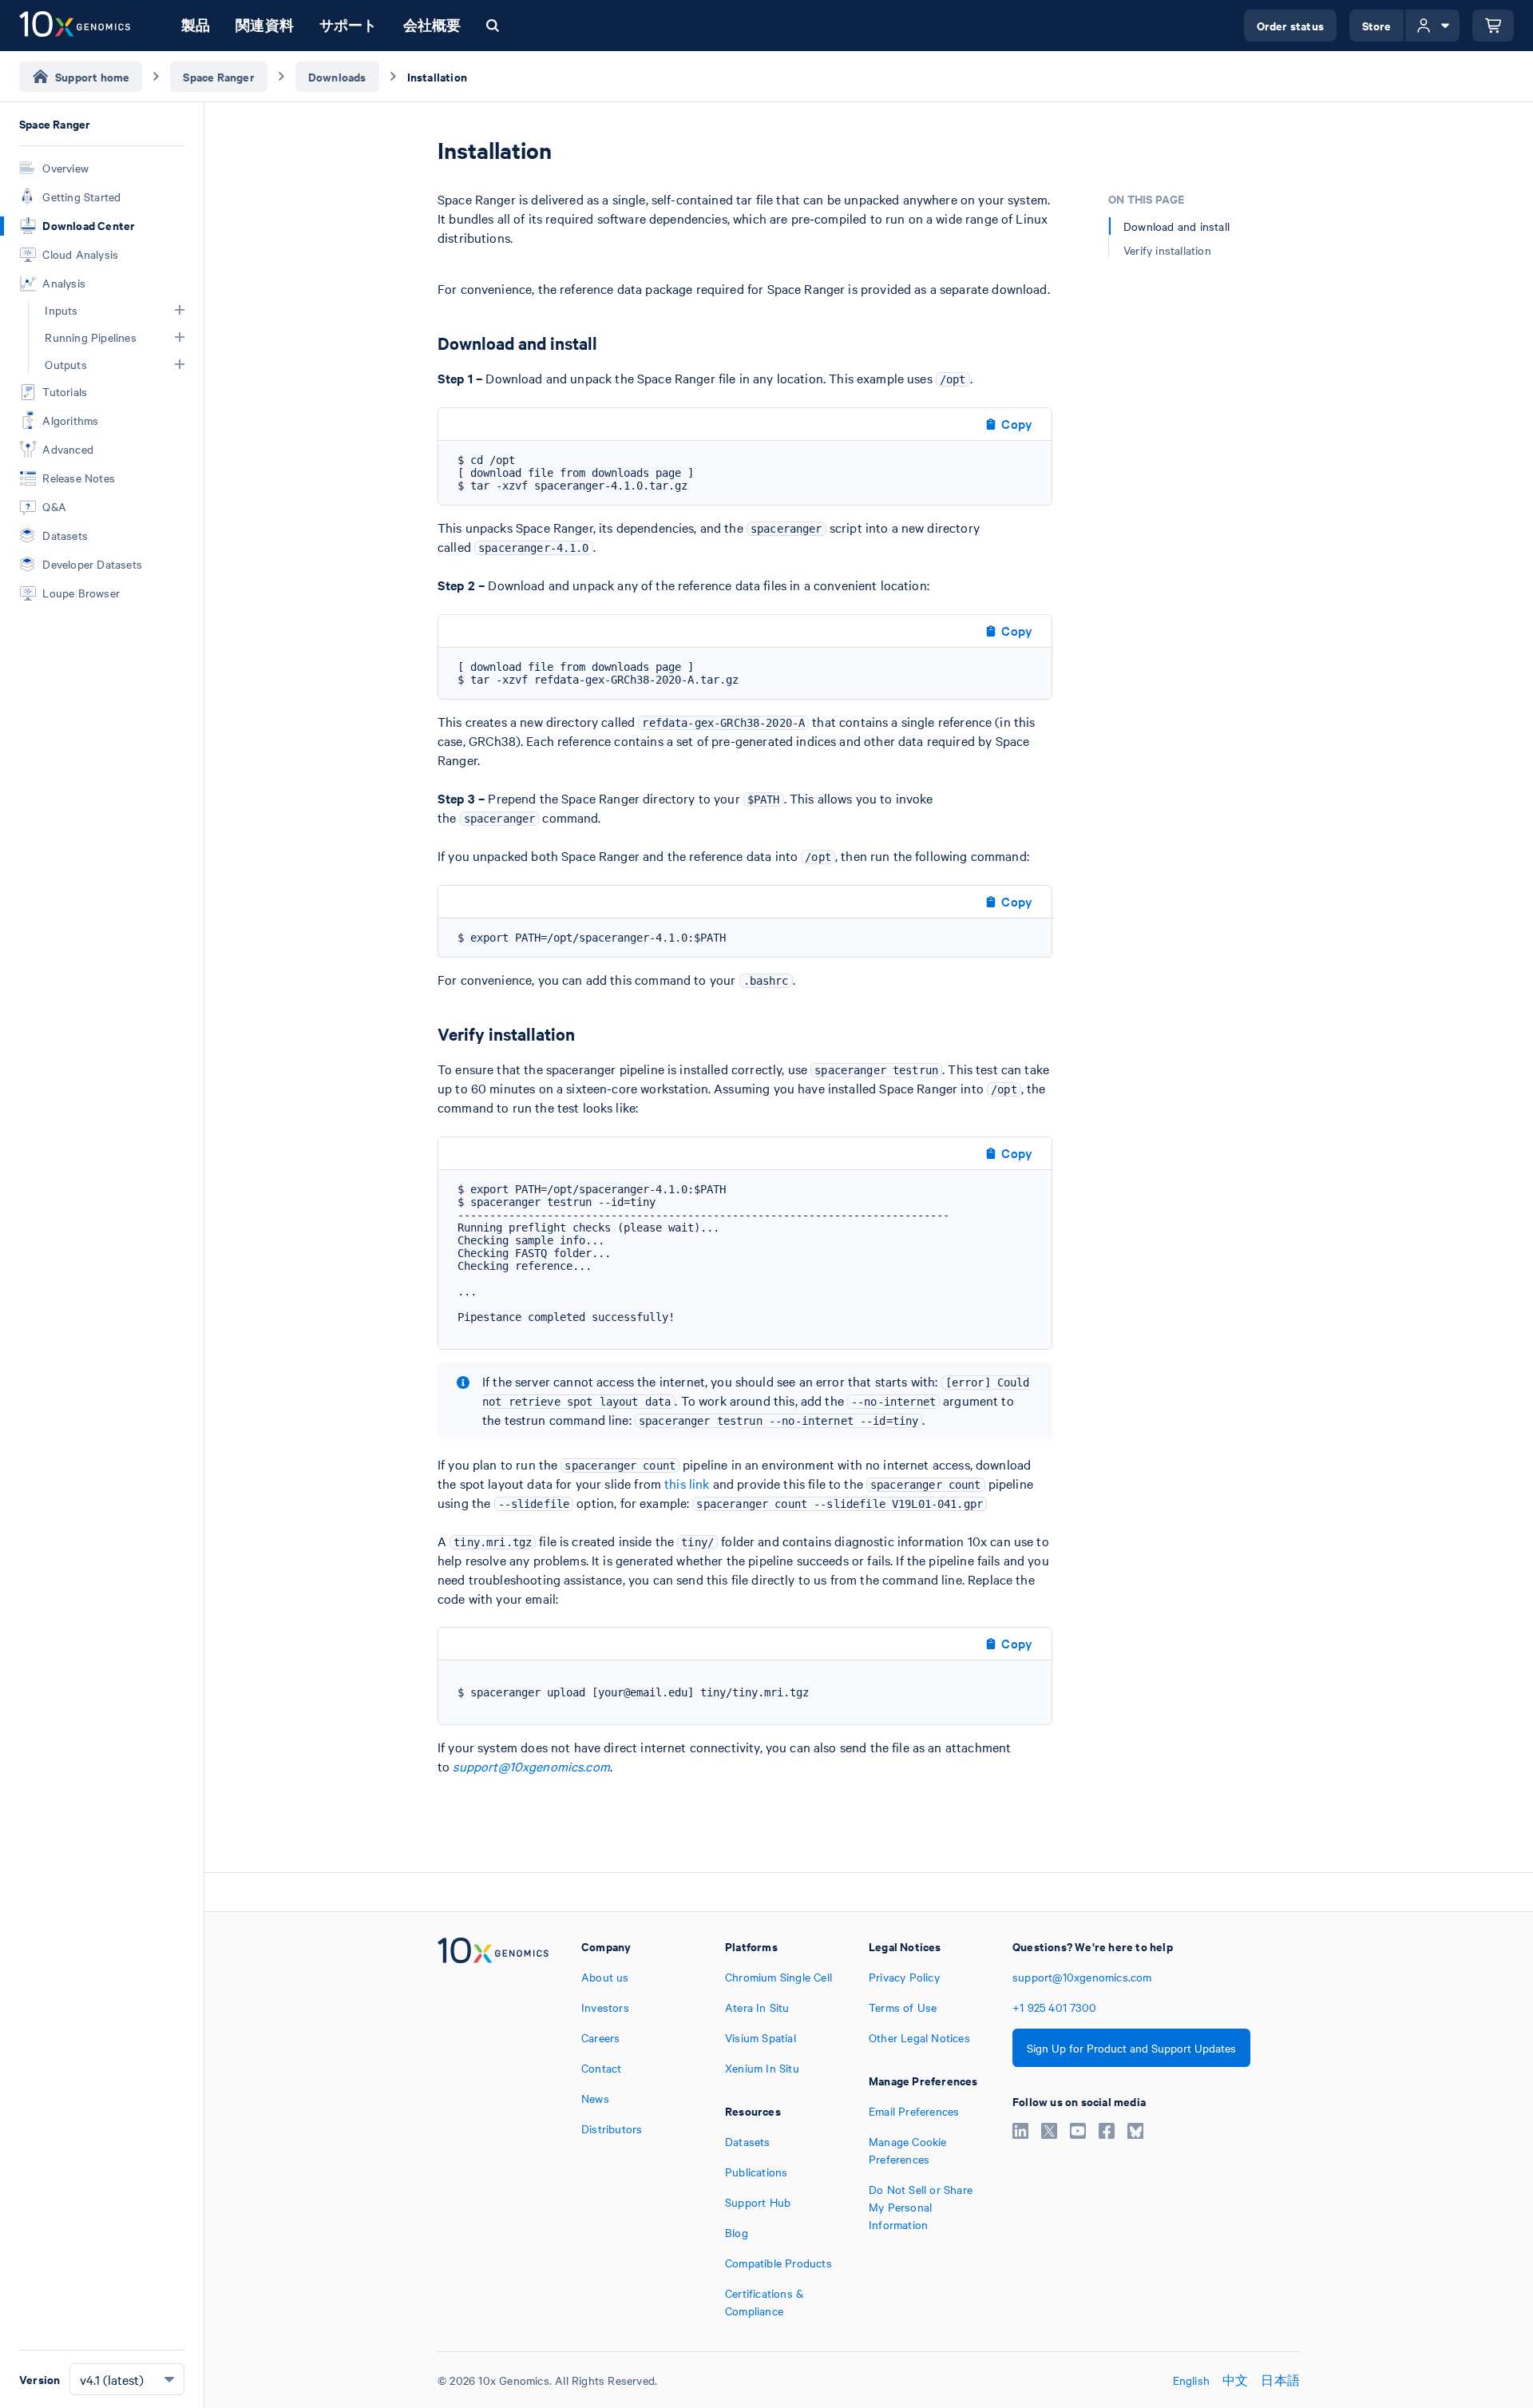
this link (687, 1483)
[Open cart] (1493, 26)
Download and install (1176, 226)
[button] (180, 310)
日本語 (1280, 2380)
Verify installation (1167, 250)
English (1191, 2380)
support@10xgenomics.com (531, 1766)
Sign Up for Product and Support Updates (1131, 2048)
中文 (1235, 2380)
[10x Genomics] (493, 2128)
